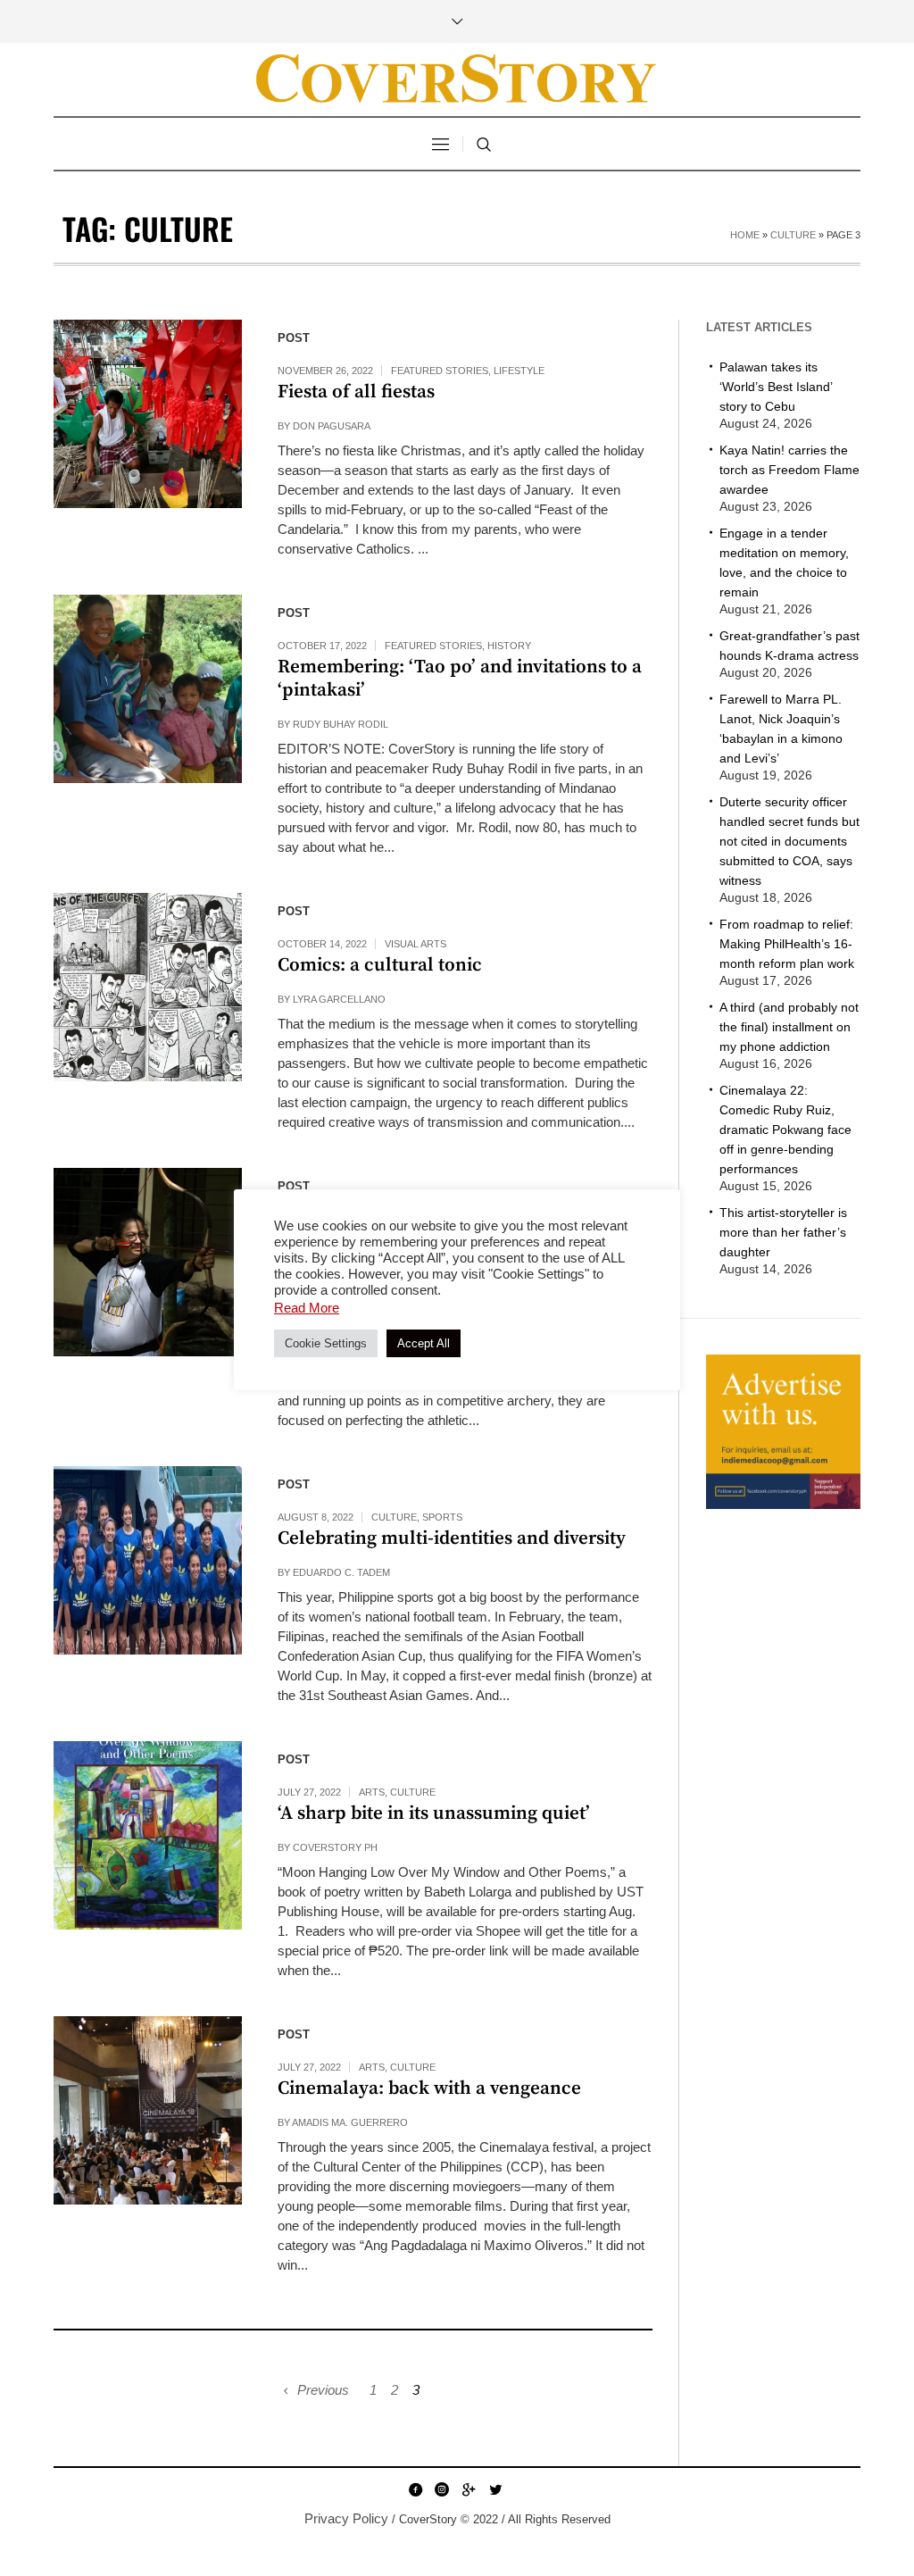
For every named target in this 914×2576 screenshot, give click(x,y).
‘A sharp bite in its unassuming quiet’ (434, 1813)
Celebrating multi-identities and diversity (452, 1538)
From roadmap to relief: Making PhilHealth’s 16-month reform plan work (787, 944)
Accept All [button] (424, 1343)
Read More (307, 1308)
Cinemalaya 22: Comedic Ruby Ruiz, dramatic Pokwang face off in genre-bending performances (785, 1130)
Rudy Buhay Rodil (341, 724)
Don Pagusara (332, 426)
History (509, 646)
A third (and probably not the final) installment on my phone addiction (789, 1027)
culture (793, 235)
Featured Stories (440, 371)
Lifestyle (519, 371)
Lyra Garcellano (339, 999)
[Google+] (469, 2489)
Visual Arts (415, 944)
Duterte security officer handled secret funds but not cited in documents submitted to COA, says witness (789, 841)
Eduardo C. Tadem (341, 1572)
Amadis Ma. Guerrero (350, 2122)
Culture (394, 1517)
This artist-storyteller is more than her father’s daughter (783, 1232)
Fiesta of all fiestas (356, 392)
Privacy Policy (346, 2518)
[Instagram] (442, 2489)
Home (745, 235)
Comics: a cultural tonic (380, 965)
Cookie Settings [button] (326, 1343)
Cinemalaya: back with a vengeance (429, 2088)
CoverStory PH (335, 1847)
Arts (372, 1792)
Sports (442, 1517)
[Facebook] (415, 2489)
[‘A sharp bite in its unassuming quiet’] (148, 1835)
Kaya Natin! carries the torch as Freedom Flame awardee (789, 470)
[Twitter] (495, 2489)
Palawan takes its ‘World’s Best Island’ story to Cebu (776, 387)
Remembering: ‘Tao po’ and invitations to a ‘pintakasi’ (460, 679)
